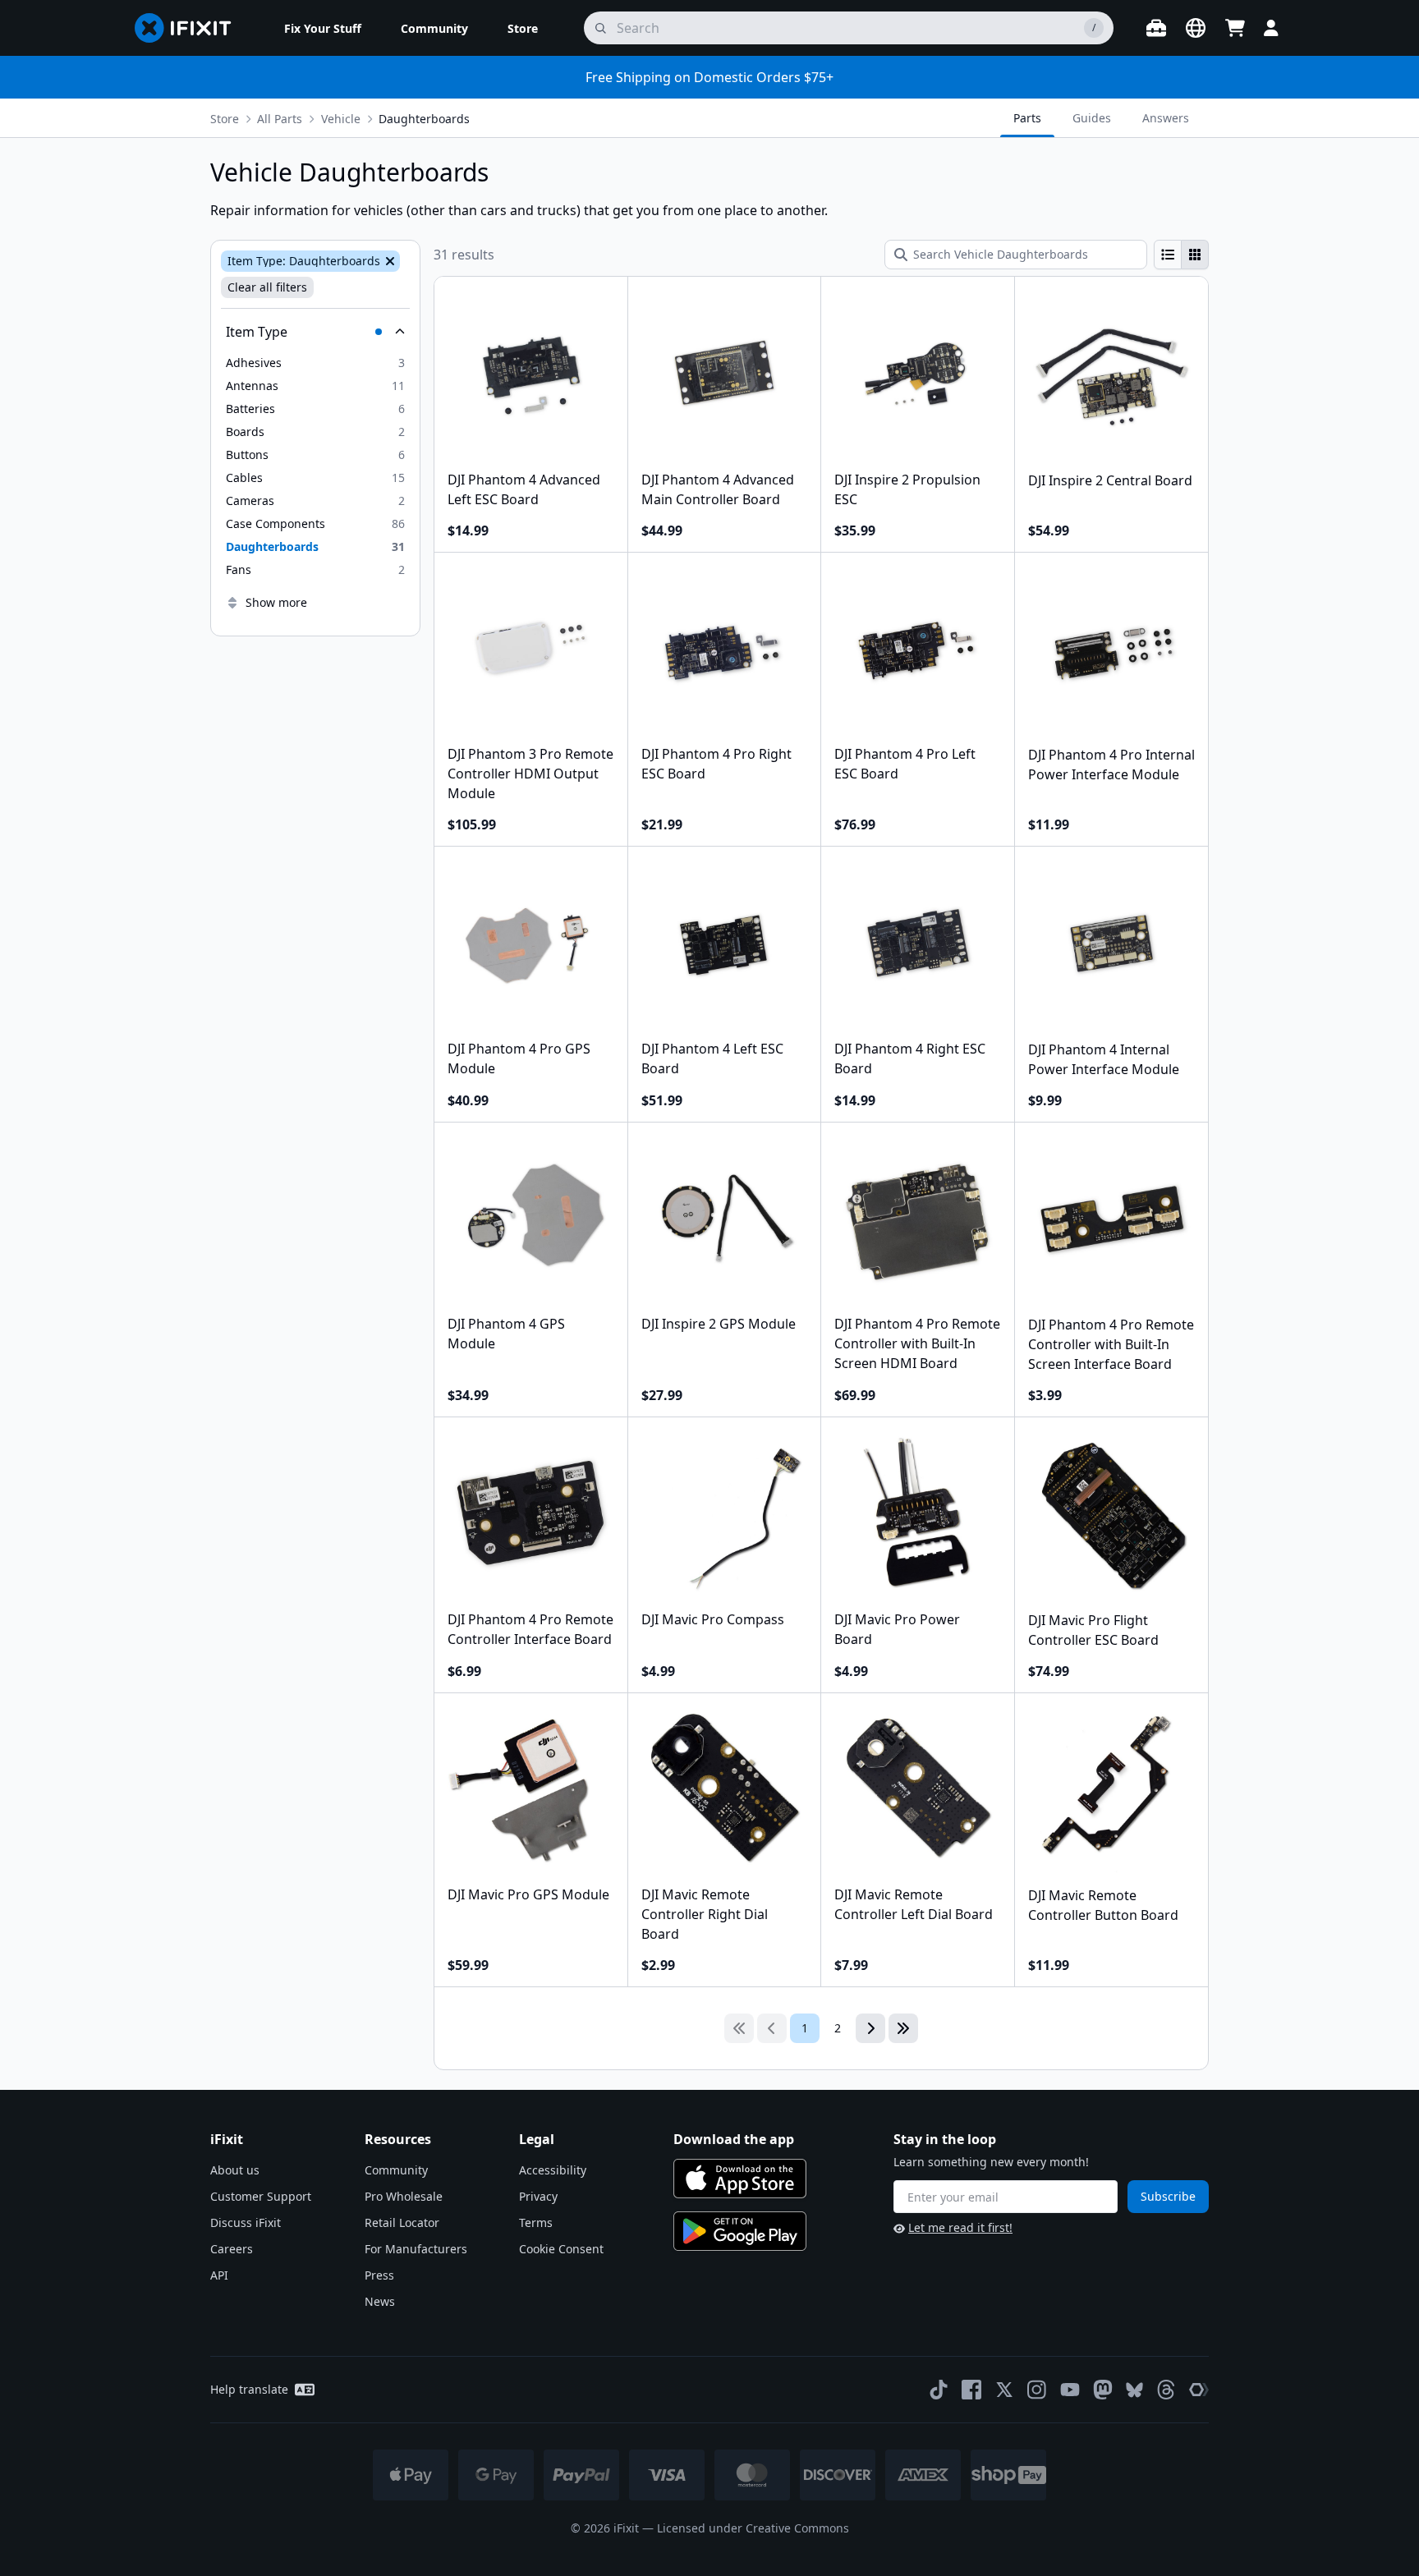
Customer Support (261, 2196)
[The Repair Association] (1199, 2390)
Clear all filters (267, 287)
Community (396, 2170)
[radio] (1168, 255)
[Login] (1271, 28)
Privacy (538, 2196)
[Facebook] (971, 2390)
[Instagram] (1037, 2390)
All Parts (280, 119)
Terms (536, 2222)
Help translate (249, 2389)
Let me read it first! (960, 2227)
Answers (1166, 118)
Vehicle (341, 119)
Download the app (734, 2139)
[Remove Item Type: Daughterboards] (388, 261)
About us (235, 2170)
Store (225, 119)
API (219, 2275)
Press (379, 2275)
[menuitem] (323, 28)
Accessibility (553, 2170)
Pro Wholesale (404, 2196)
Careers (232, 2249)
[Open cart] (1235, 28)
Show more (276, 602)
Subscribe (1168, 2196)
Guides (1092, 118)
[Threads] (1166, 2390)
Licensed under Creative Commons (753, 2528)
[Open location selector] (1196, 28)
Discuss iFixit (246, 2222)
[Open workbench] (1156, 28)
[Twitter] (1004, 2390)
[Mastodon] (1103, 2390)
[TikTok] (939, 2390)
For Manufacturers (416, 2249)
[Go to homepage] (190, 28)
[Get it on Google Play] (740, 2231)
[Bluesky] (1134, 2390)
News (380, 2301)
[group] (1181, 255)
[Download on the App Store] (740, 2179)
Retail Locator (402, 2222)
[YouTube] (1070, 2390)
